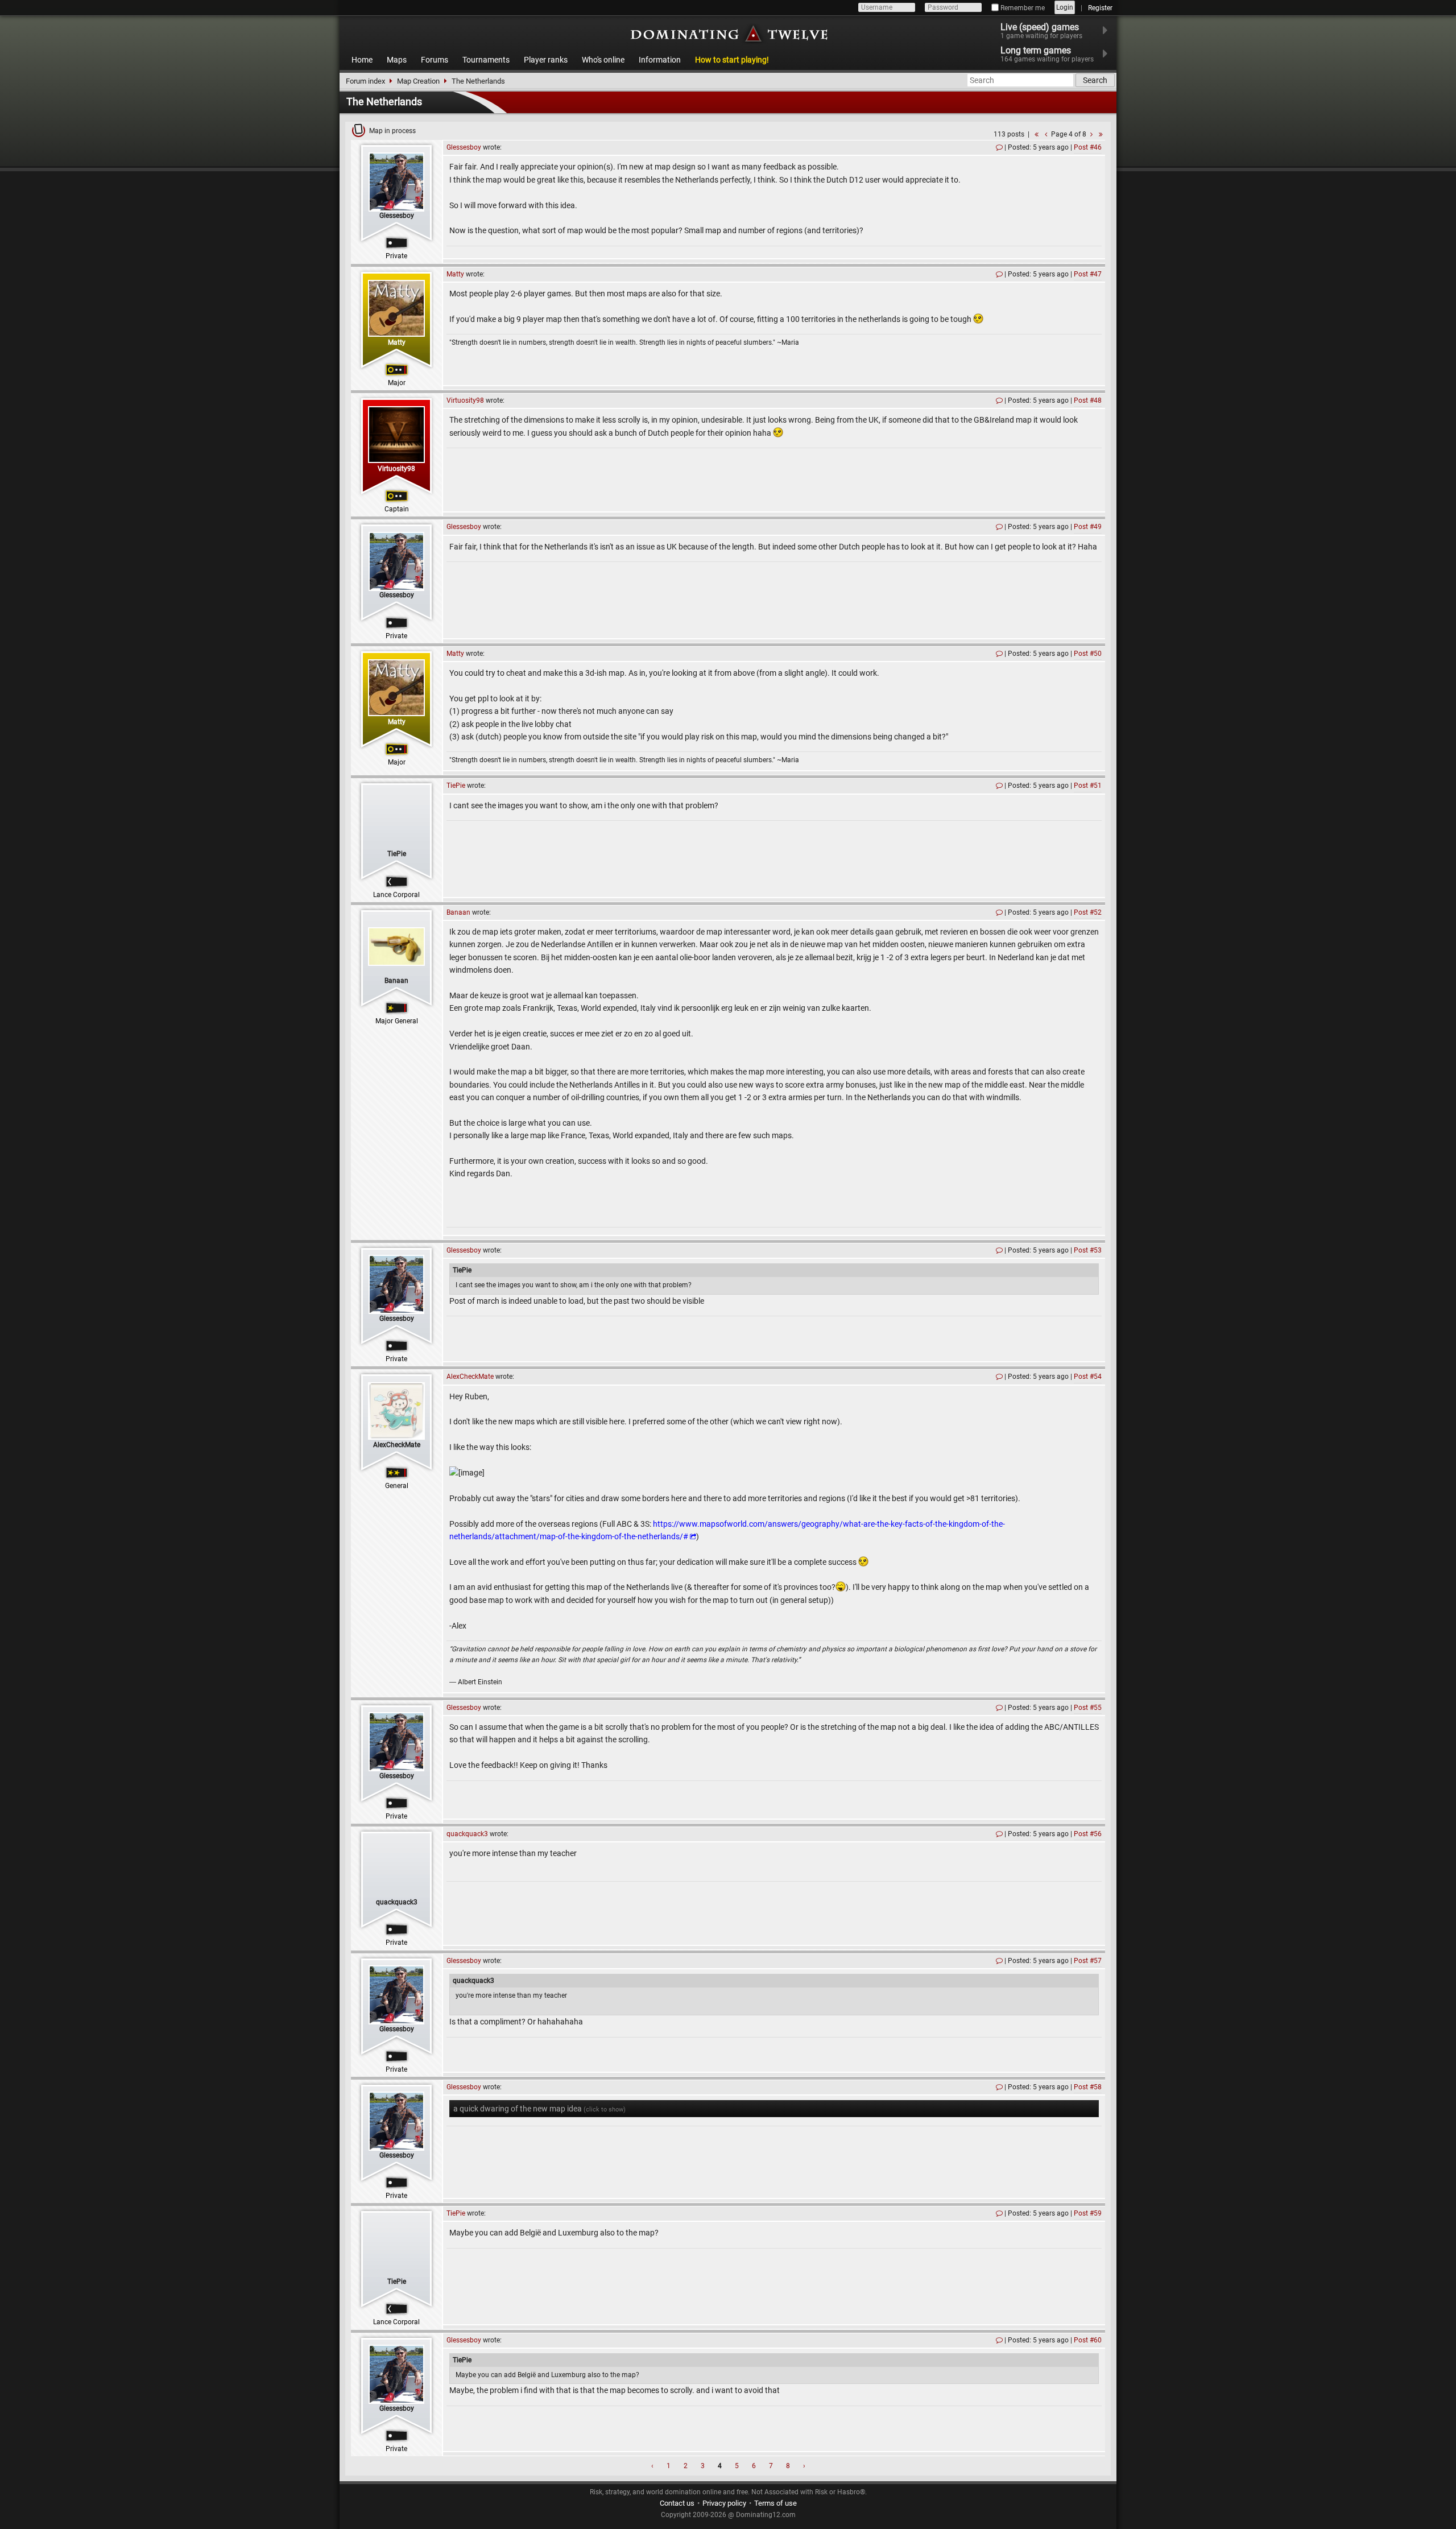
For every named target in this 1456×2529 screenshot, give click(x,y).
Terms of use (775, 2503)
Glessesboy (397, 216)
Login (1065, 7)
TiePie (397, 854)
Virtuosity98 (396, 469)
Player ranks (546, 60)
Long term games (1047, 54)
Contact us (677, 2503)
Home (362, 60)
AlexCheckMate (397, 1445)
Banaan (396, 981)
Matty (397, 342)
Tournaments (486, 60)
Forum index (365, 81)
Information (660, 60)
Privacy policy (724, 2503)
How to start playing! (732, 60)
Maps (397, 60)
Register (1100, 8)
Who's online (603, 60)
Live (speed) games (1041, 31)
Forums (435, 60)
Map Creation (418, 81)
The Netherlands (478, 81)
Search (1095, 80)
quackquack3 (397, 1902)
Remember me (1022, 8)
